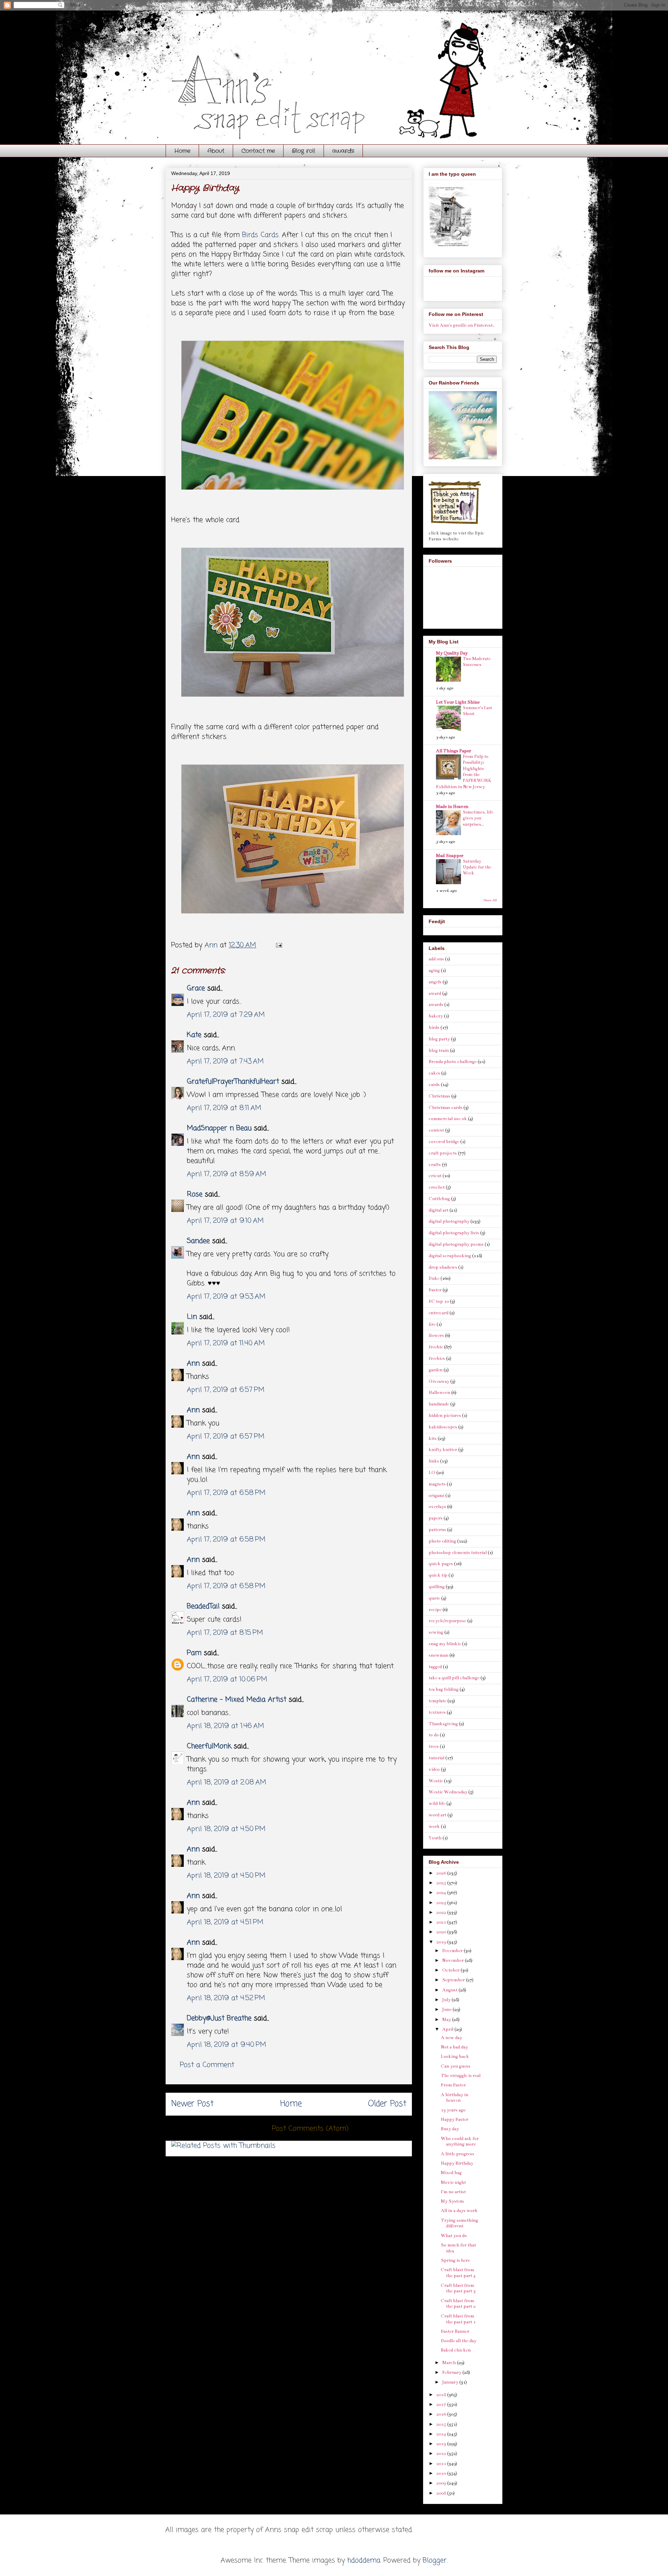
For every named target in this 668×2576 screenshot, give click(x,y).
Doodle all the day (459, 2341)
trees (434, 1746)
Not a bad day (454, 2047)
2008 (442, 2493)
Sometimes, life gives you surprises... (478, 818)
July (447, 2000)
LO (432, 1473)
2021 (442, 1922)
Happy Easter (455, 2119)
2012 (442, 2454)
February (452, 2372)
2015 (442, 2424)
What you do (454, 2236)
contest (436, 1130)
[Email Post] (279, 945)
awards (343, 151)
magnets (437, 1484)
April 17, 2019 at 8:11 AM (224, 1108)
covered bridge (444, 1142)
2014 (442, 2434)
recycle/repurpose (447, 1621)
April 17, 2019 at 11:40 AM (226, 1343)
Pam (194, 1653)
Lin (192, 1317)
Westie (436, 1781)
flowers (436, 1335)
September (454, 1980)
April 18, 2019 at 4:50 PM (226, 1829)
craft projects (443, 1153)
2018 (442, 2395)
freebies (437, 1358)
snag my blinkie (445, 1644)
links (434, 1461)
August (450, 1990)
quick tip (438, 1575)
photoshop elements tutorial (458, 1553)
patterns (437, 1530)
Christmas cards (446, 1108)
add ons (436, 959)
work (434, 1826)
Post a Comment (207, 2065)
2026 (442, 1873)
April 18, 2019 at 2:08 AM (226, 1782)
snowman (439, 1655)
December (453, 1951)
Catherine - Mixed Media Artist (238, 1700)
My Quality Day (452, 653)
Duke (434, 1278)
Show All (490, 900)
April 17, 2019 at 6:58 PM (226, 1493)
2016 (442, 2414)
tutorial (436, 1758)
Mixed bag (451, 2173)
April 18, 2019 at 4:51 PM (225, 1922)
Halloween (439, 1393)
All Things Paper (454, 751)
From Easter (453, 2085)
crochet (437, 1187)
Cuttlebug (439, 1199)
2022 (442, 1912)
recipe (435, 1610)
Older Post (387, 2104)
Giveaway (439, 1381)
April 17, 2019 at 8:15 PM (225, 1633)
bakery (436, 1016)
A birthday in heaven (455, 2098)
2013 (442, 2444)
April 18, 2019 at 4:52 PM (226, 1998)
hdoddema (364, 2561)
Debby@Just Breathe (219, 2018)
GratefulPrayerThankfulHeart (233, 1082)
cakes (434, 1073)
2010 (442, 2473)
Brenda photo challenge (453, 1062)
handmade (439, 1404)
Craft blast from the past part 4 (458, 2273)
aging (434, 970)
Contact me (258, 151)
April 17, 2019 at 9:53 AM (226, 1297)
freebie (436, 1347)
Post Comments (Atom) (310, 2129)
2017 (442, 2404)
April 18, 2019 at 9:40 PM (226, 2045)
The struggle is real (461, 2076)
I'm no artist (453, 2192)
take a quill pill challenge (454, 1678)
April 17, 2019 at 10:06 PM (227, 1679)
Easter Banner (455, 2331)
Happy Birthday (457, 2163)
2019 (442, 1942)
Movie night (453, 2182)
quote (434, 1598)
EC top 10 (439, 1301)
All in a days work (459, 2211)
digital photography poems (456, 1244)
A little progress (458, 2154)
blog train (439, 1051)
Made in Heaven (452, 807)
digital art (439, 1210)
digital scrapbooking (450, 1256)
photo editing (442, 1541)
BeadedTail (203, 1606)
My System (452, 2201)
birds (434, 1028)
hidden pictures (445, 1416)
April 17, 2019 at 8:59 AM (226, 1174)
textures (437, 1712)
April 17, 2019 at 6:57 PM (226, 1390)
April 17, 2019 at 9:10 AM (225, 1221)
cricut (435, 1176)
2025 (442, 1883)
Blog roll (304, 151)
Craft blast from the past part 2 (458, 2304)
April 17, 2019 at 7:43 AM (225, 1061)
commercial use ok (448, 1119)
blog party (439, 1039)
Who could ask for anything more (460, 2142)
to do (434, 1735)
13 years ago (453, 2110)
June (447, 2010)
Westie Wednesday (448, 1792)
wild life (437, 1804)
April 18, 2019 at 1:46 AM (225, 1726)
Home (182, 151)
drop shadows (443, 1267)
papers (436, 1518)
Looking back (455, 2056)
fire (432, 1324)
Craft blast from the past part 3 (458, 2288)
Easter (435, 1290)
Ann (193, 1364)
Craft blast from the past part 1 (458, 2319)
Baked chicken (456, 2350)
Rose (195, 1194)
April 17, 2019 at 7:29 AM (226, 1015)
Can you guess (456, 2066)
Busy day (450, 2129)
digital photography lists (454, 1233)
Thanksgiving (443, 1724)
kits (433, 1438)
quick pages (441, 1564)
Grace (196, 988)
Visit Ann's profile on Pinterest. (461, 325)
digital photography (449, 1221)
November (454, 1960)
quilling (437, 1587)
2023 (442, 1903)
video (434, 1769)
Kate (194, 1035)
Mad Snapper (450, 856)
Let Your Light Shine (458, 702)
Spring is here (455, 2260)
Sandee (198, 1241)
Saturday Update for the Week (477, 867)
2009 (442, 2483)
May (447, 2020)
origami (436, 1496)
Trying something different (459, 2223)
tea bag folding (444, 1689)
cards (434, 1085)
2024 (442, 1893)
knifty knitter (443, 1450)
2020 (442, 1932)
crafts (435, 1165)
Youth (435, 1838)
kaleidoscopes (443, 1427)
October (451, 1970)
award (435, 993)
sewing (436, 1632)
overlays (437, 1507)
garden (436, 1370)
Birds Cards (260, 235)
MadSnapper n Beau (219, 1128)
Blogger (435, 2561)
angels (435, 982)
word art (438, 1815)
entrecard (439, 1313)
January (451, 2382)
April (448, 2029)
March (450, 2363)
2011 (442, 2464)
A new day (451, 2038)
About (216, 151)
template (438, 1701)
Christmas (439, 1096)
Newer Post (192, 2104)
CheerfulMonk (209, 1746)
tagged (435, 1667)
